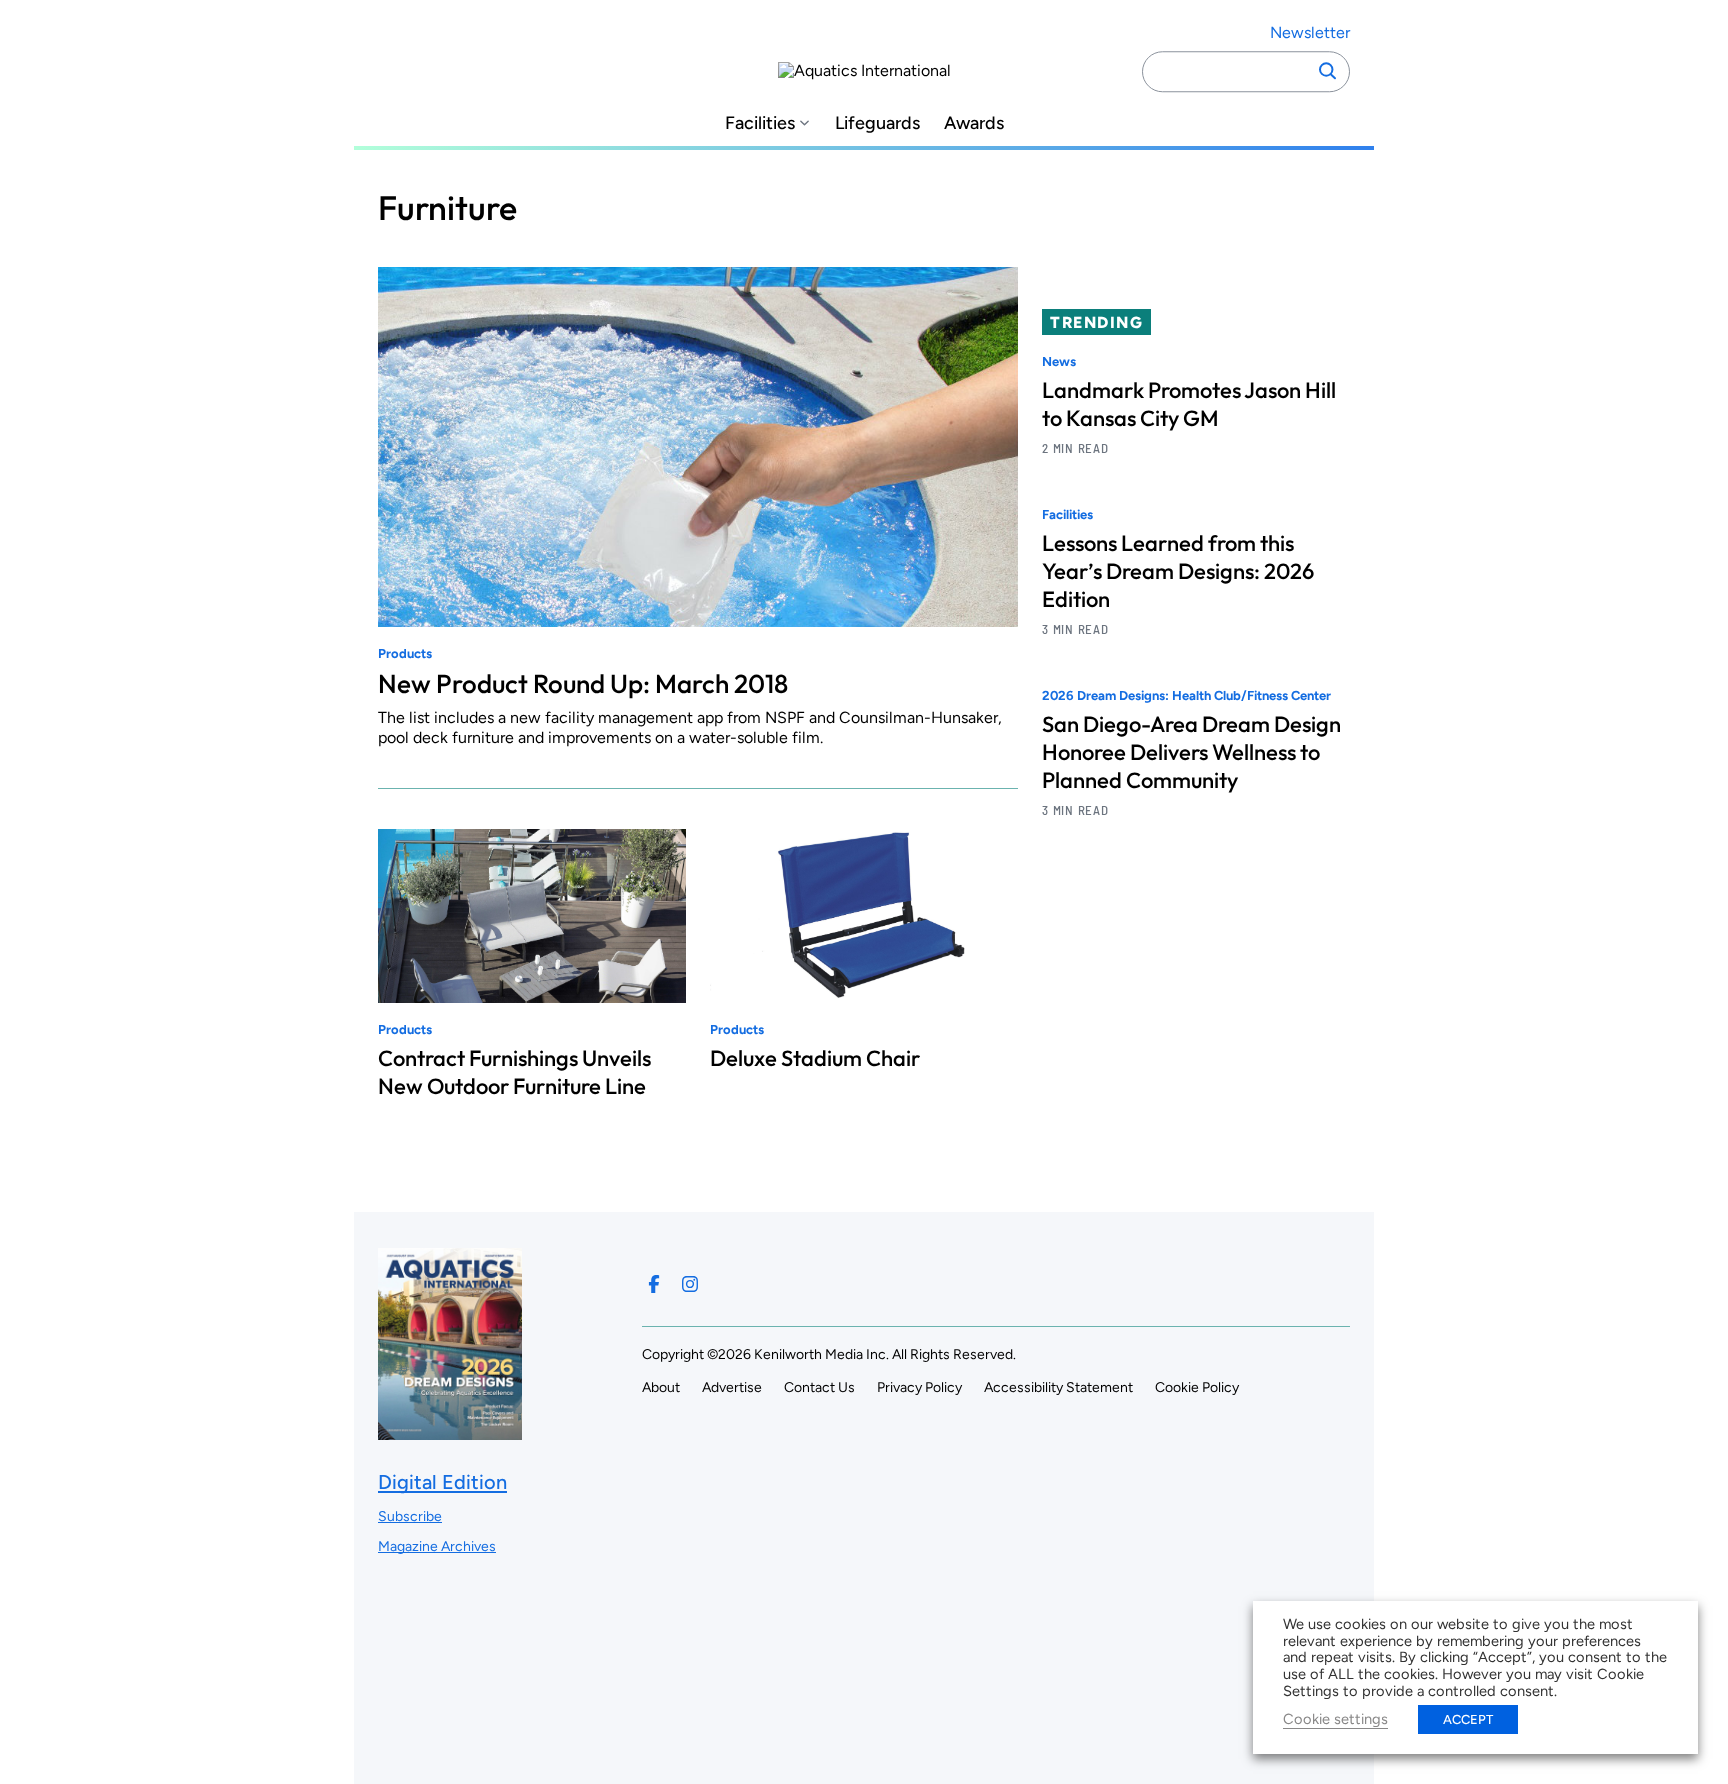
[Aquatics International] (864, 71)
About (661, 1387)
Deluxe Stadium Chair (815, 1058)
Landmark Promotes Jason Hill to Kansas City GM (1189, 404)
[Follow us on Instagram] (690, 1284)
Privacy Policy (919, 1387)
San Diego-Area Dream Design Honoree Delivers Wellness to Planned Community (1191, 753)
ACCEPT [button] (1468, 1719)
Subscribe (410, 1516)
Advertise (732, 1387)
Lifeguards (877, 123)
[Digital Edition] (450, 1430)
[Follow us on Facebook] (654, 1284)
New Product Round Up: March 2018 (583, 683)
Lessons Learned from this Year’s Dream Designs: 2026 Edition (1178, 572)
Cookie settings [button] (1335, 1719)
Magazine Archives (437, 1546)
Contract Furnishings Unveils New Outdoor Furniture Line (514, 1072)
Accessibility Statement (1058, 1387)
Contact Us (819, 1387)
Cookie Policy (1197, 1387)
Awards (974, 123)
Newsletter (1310, 32)
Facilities (760, 123)
